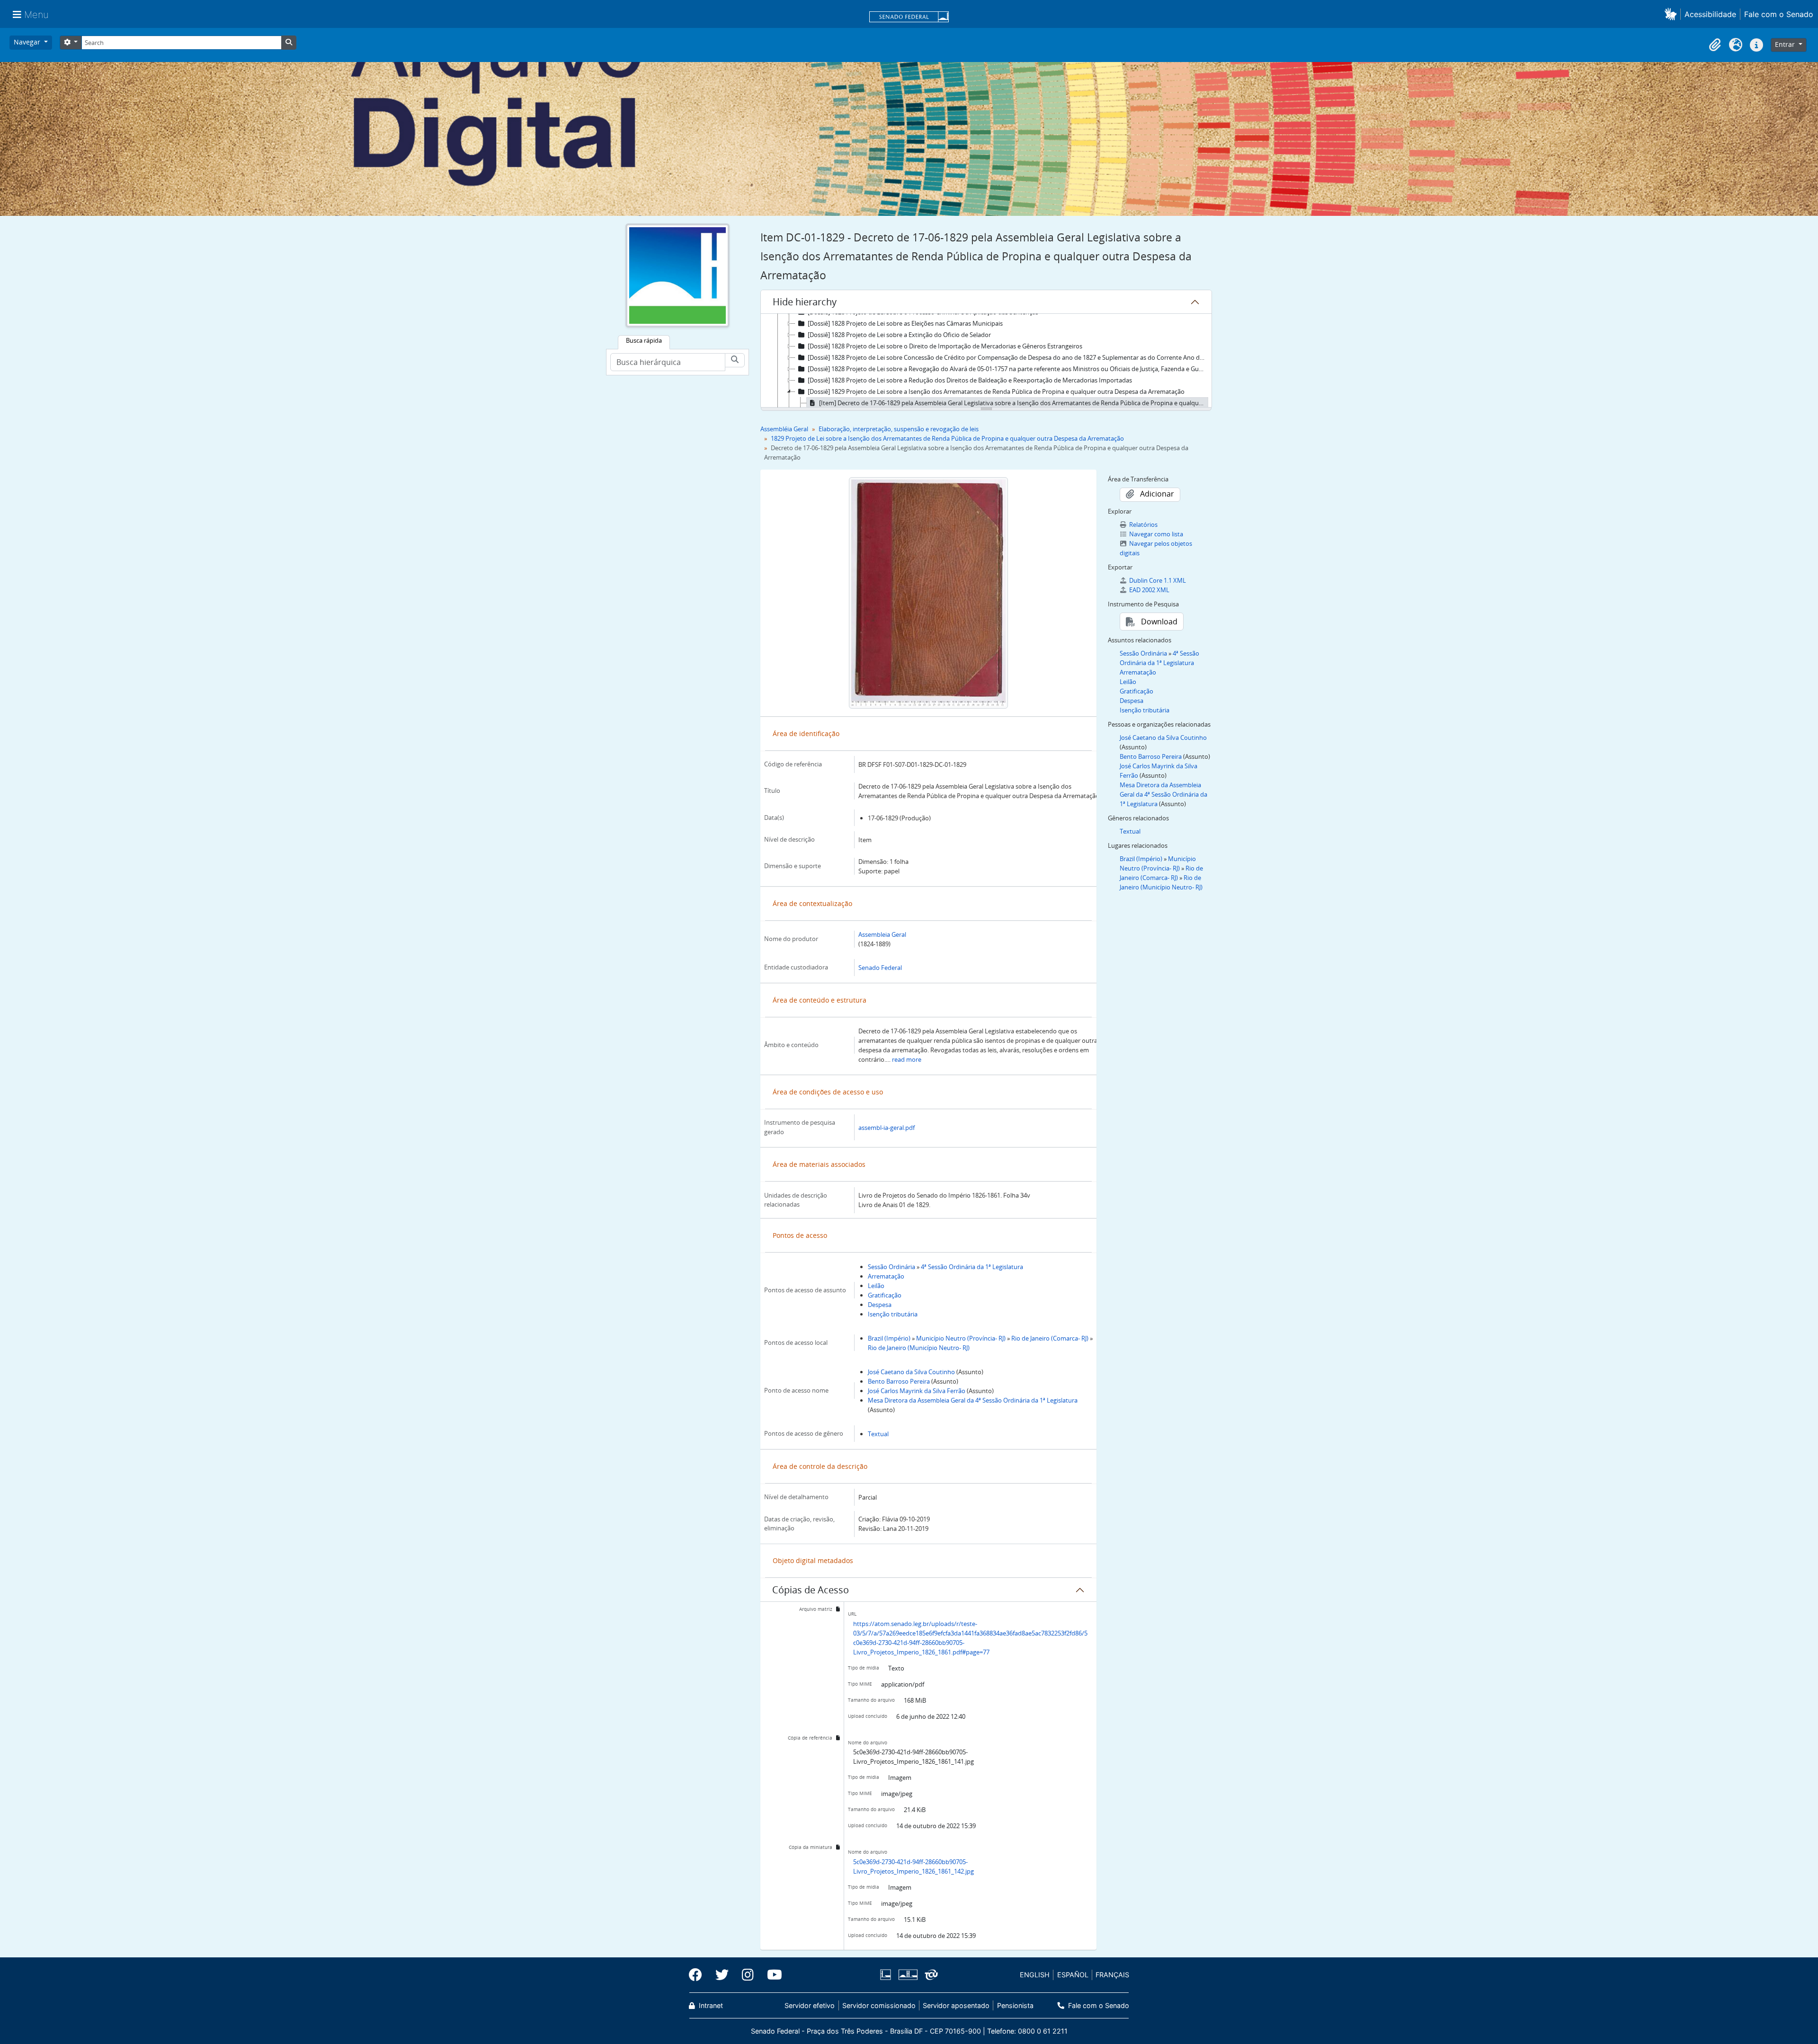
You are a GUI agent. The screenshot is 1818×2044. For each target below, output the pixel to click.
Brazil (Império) (889, 1338)
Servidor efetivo (810, 2005)
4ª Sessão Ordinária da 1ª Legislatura (972, 1267)
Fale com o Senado (1779, 14)
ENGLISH (1035, 1975)
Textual (878, 1434)
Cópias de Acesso (811, 1590)
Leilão (876, 1286)
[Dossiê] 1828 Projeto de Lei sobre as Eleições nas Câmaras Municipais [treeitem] (905, 323)
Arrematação (886, 1276)
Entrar (1786, 44)
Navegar (28, 42)
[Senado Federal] (909, 18)
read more (907, 1059)
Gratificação (885, 1295)
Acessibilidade (1710, 14)
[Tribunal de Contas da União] (930, 1975)
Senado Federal (880, 968)
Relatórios (1143, 524)
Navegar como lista (1156, 534)
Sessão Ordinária (891, 1267)
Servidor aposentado (956, 2005)
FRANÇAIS (1112, 1975)
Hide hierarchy (805, 302)
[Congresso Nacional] (908, 1975)
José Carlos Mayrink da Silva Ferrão (917, 1391)
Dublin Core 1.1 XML (1158, 580)
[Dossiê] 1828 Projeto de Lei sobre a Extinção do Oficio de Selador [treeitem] (899, 335)
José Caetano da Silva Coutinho (911, 1372)
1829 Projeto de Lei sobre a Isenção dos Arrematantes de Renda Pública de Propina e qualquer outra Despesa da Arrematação (947, 438)
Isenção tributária (893, 1314)
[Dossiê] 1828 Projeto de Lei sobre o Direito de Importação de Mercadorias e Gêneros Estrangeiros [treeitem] (945, 346)
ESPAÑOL (1073, 1975)
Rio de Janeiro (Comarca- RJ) (1050, 1338)
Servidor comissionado (879, 2005)
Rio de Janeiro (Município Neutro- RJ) (919, 1348)
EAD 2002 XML (1149, 590)
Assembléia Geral (784, 429)
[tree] (986, 361)
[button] (1672, 14)
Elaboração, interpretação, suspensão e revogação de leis (899, 429)
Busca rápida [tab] (644, 340)
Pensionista (1015, 2005)
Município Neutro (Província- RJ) (961, 1338)
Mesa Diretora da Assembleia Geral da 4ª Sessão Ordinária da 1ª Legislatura (973, 1400)
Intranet (710, 2005)
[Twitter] (722, 1975)
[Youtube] (771, 1975)
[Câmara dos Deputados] (887, 1975)
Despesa (880, 1305)
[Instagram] (748, 1975)
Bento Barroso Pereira (899, 1381)
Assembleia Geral (882, 934)
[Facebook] (699, 1975)
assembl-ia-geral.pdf (887, 1128)
